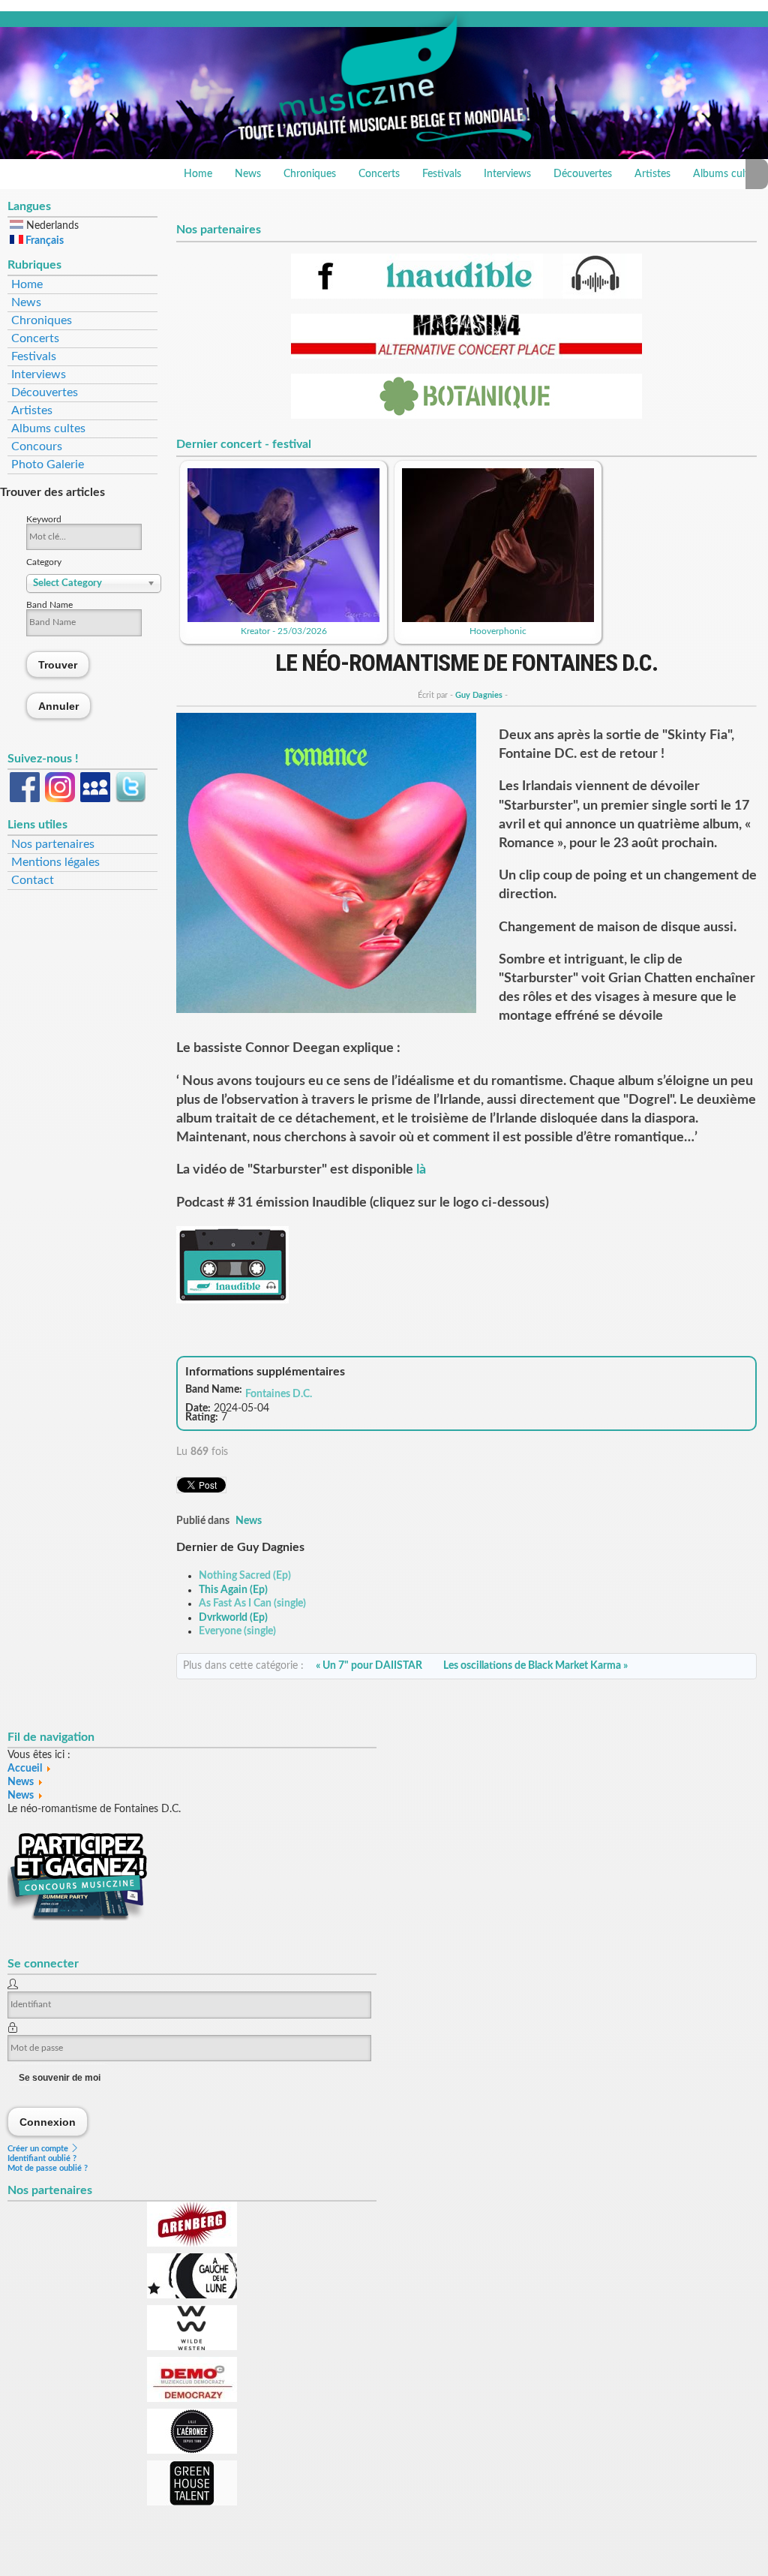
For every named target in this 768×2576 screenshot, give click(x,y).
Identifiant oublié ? (42, 2158)
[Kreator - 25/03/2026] (283, 619)
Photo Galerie (48, 464)
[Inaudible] (466, 296)
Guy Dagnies (479, 695)
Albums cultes (48, 428)
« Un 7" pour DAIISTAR (369, 1666)
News (248, 174)
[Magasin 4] (466, 356)
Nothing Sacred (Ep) (245, 1576)
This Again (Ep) (233, 1590)
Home (198, 174)
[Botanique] (466, 416)
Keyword (44, 519)
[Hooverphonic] (498, 619)
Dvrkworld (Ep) (233, 1618)
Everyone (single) (237, 1631)
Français (43, 241)
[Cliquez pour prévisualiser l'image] (326, 1010)
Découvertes (583, 174)
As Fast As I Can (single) (252, 1604)
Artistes (652, 174)
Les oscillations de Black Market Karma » (535, 1666)
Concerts (379, 174)
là (421, 1170)
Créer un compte (39, 2149)
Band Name (49, 605)
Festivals (442, 174)
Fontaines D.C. (279, 1394)
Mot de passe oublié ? (48, 2168)
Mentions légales (55, 862)
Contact (33, 880)
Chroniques (310, 174)
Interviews (507, 174)
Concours (37, 446)
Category (44, 562)
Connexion (48, 2122)
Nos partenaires (53, 844)
